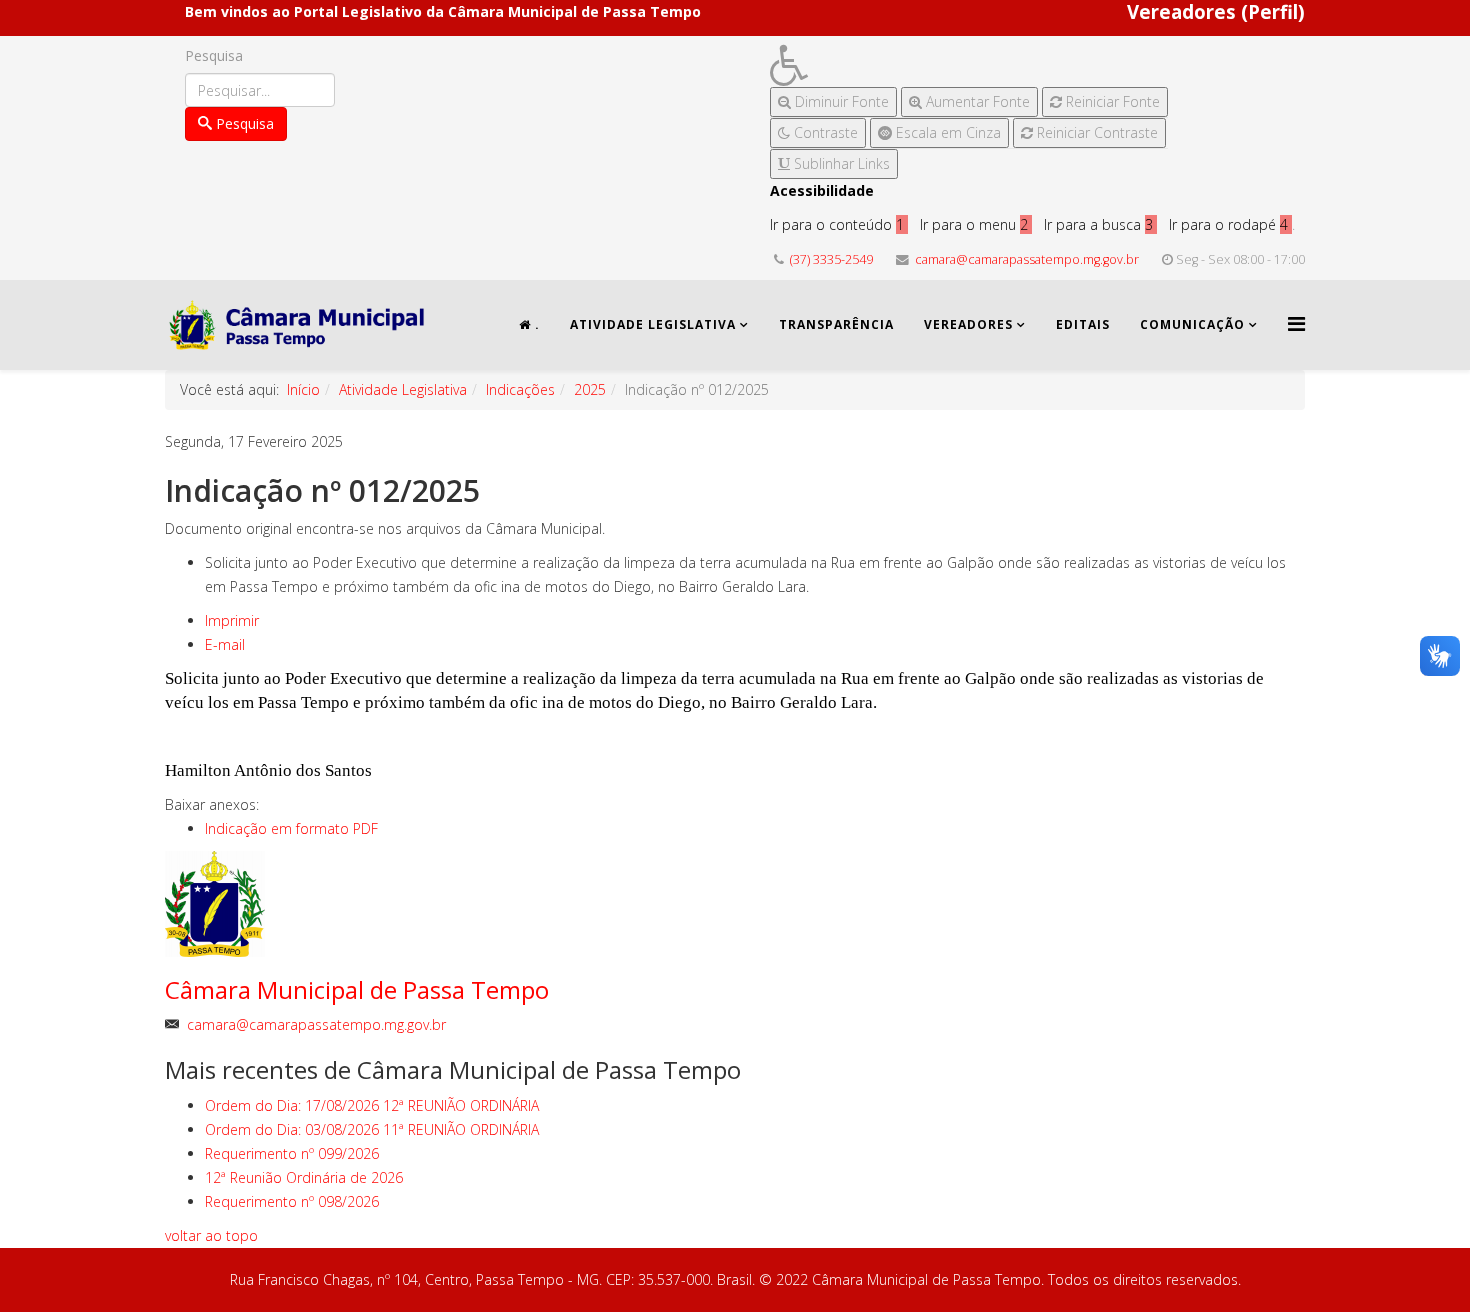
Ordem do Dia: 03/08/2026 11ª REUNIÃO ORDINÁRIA (372, 1129)
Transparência (836, 324)
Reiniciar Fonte (1111, 101)
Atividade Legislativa (653, 324)
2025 (590, 389)
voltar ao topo (211, 1235)
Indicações (520, 389)
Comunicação (1192, 324)
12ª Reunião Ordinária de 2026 (304, 1177)
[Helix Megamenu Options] (1296, 323)
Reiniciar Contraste (1095, 132)
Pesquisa (214, 55)
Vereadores (968, 324)
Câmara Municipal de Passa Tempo (357, 989)
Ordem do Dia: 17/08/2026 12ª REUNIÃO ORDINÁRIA (372, 1105)
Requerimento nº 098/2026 (292, 1201)
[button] (969, 65)
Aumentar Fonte (976, 101)
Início (303, 389)
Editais (1083, 324)
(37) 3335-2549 (831, 259)
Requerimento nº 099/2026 (292, 1153)
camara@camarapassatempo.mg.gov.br (1027, 259)
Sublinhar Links (840, 163)
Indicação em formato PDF (291, 828)
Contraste (824, 132)
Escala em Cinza (946, 132)
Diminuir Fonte (840, 101)
